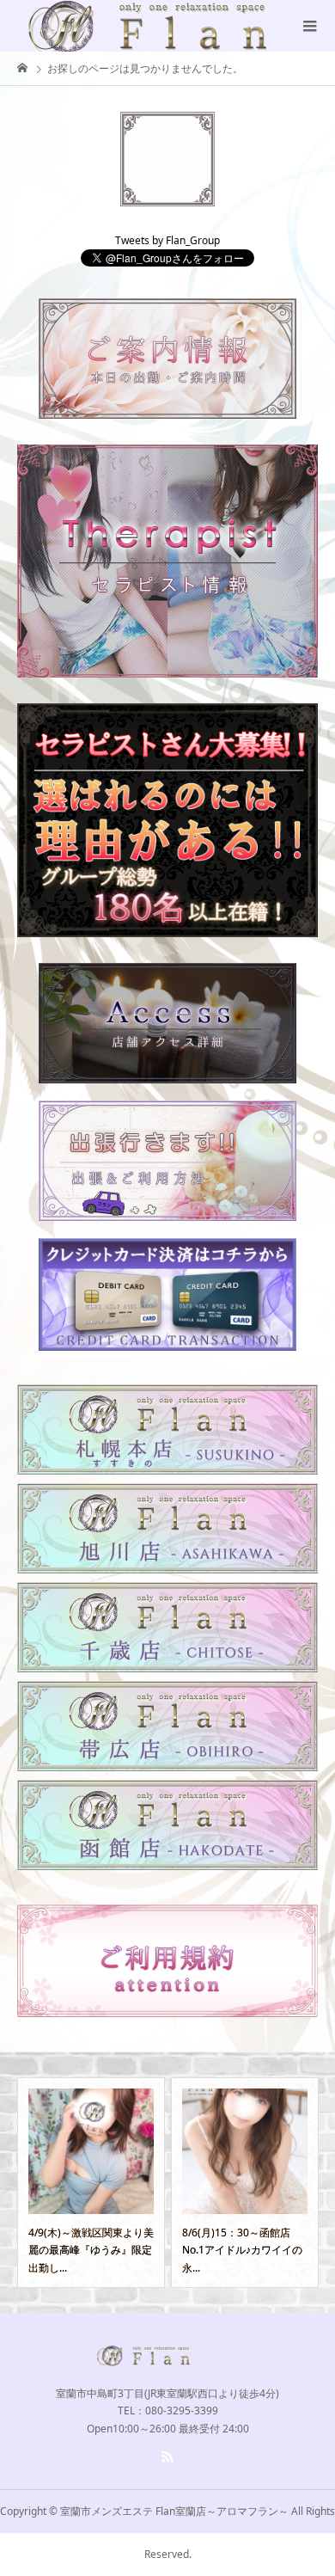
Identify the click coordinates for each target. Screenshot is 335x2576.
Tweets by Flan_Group (167, 240)
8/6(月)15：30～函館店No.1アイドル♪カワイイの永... (119, 2250)
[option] (121, 2183)
